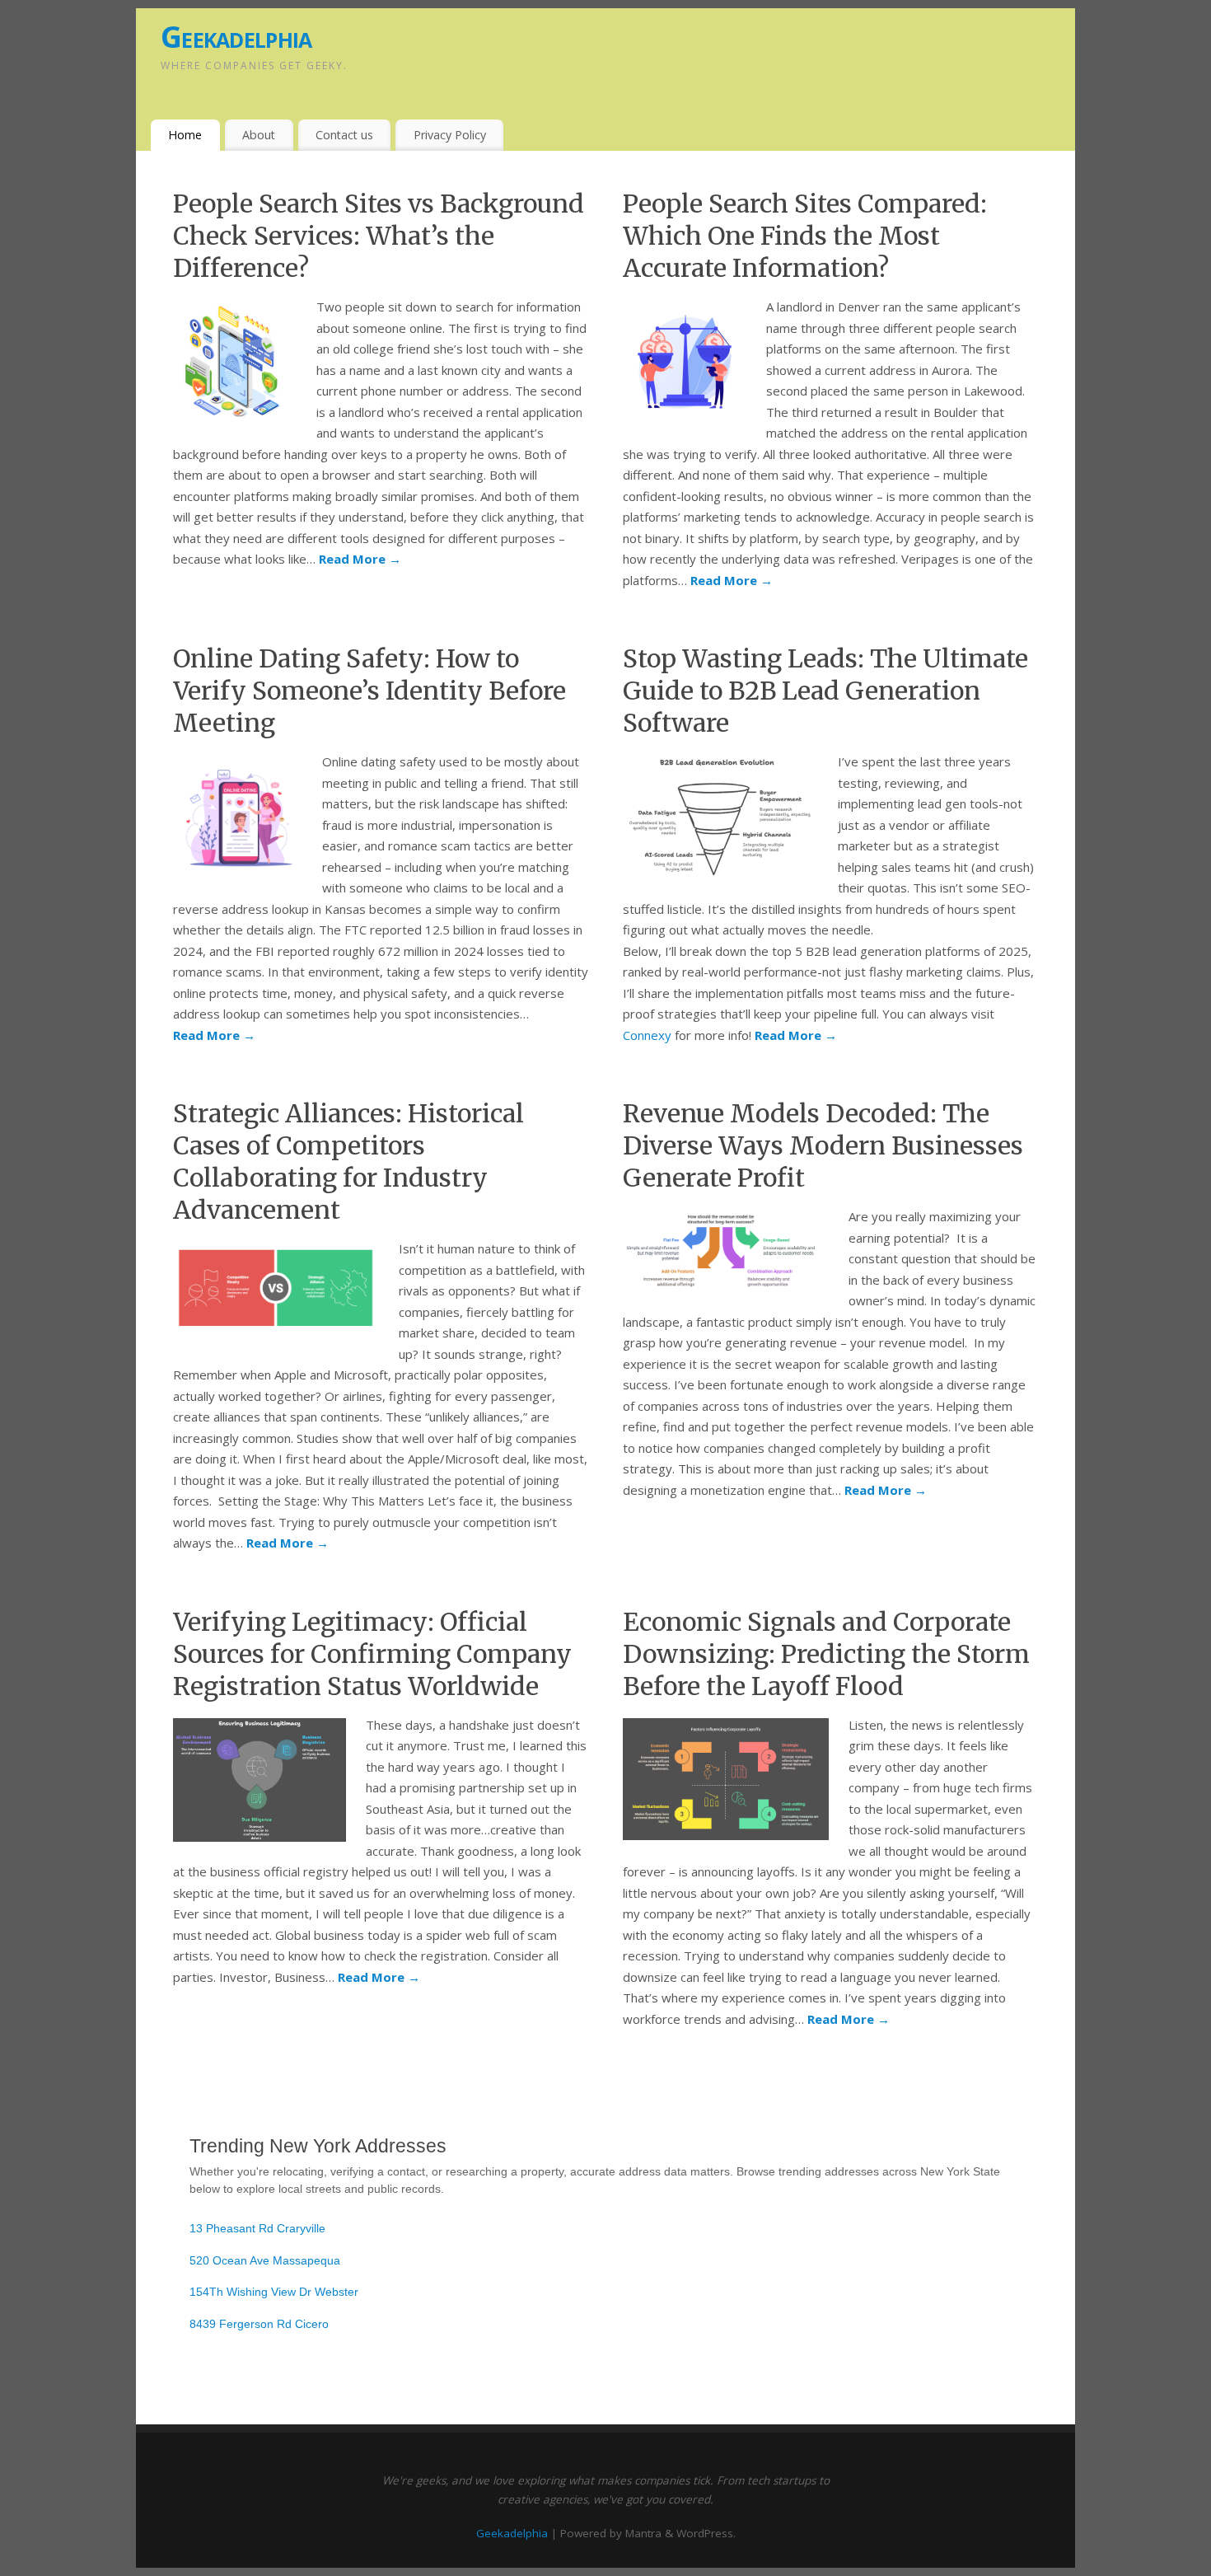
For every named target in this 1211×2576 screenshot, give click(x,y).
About (259, 135)
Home (185, 135)
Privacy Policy (450, 135)
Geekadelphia (236, 37)
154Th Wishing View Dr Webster (274, 2292)
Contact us (344, 135)
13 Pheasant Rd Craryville (257, 2228)
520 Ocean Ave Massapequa (265, 2260)
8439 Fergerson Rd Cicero (259, 2324)
